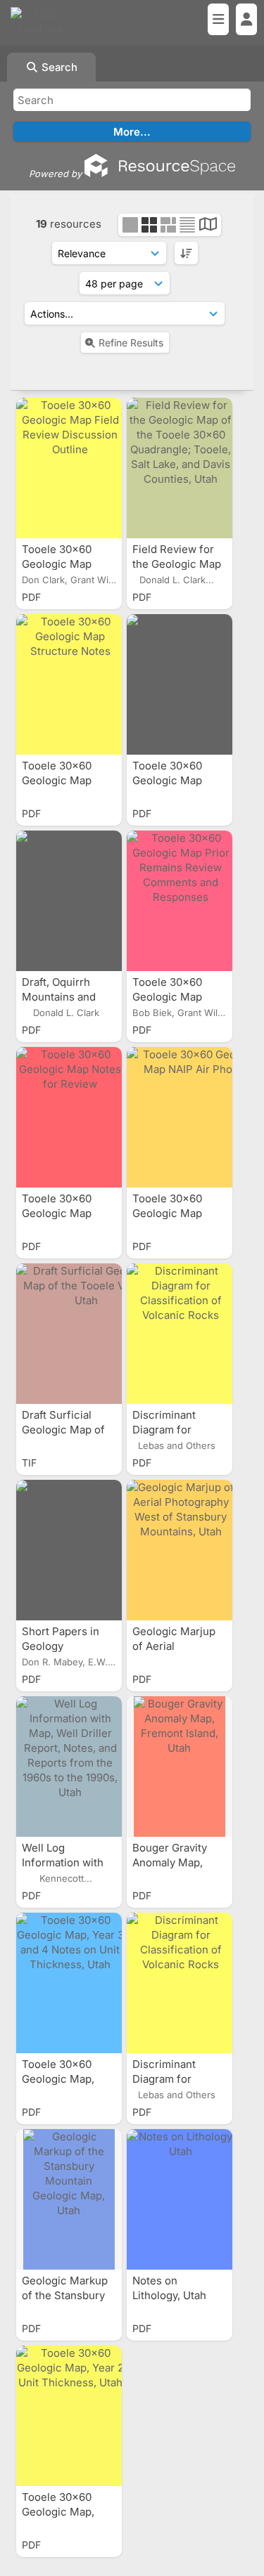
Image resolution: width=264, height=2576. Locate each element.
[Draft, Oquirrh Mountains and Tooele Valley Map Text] (69, 901)
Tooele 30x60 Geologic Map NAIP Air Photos (174, 1213)
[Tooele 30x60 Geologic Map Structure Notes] (69, 684)
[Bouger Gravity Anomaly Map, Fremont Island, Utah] (180, 1767)
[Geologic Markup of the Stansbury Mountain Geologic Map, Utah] (69, 2199)
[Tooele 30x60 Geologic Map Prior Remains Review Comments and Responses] (180, 901)
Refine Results (131, 343)
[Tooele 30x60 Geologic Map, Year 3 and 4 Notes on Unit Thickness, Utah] (69, 1983)
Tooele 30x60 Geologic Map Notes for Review (67, 1213)
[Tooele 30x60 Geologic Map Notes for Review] (69, 1117)
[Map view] (208, 226)
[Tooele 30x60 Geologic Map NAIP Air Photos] (180, 1117)
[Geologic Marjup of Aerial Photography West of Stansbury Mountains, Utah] (180, 1550)
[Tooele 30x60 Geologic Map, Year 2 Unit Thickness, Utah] (69, 2416)
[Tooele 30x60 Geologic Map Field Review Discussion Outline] (69, 468)
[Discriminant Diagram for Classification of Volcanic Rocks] (180, 1334)
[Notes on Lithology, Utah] (180, 2199)
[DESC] (186, 253)
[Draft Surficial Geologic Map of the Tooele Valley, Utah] (69, 1334)
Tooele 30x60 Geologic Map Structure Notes (63, 780)
